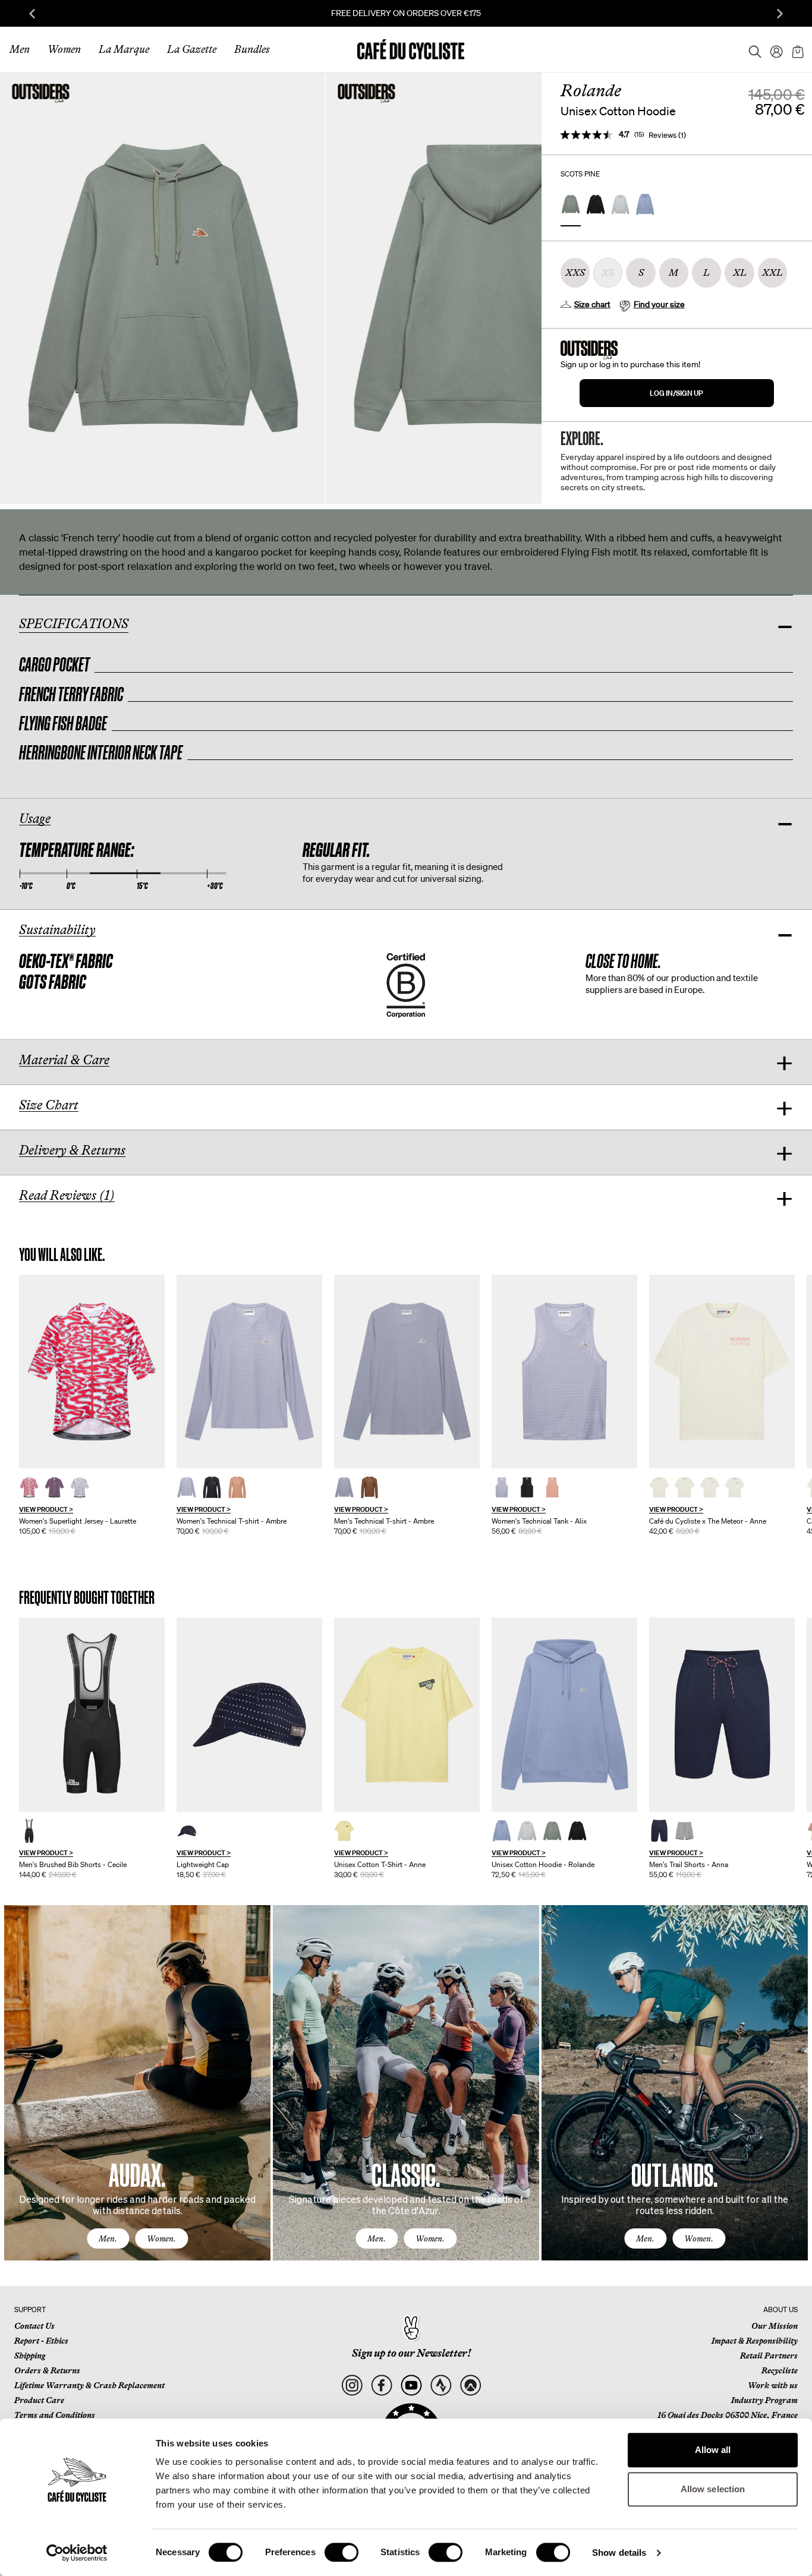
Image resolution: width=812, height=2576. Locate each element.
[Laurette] (92, 1372)
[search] (751, 49)
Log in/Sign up (676, 393)
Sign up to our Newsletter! (411, 2353)
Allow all (713, 2450)
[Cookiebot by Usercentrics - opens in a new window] (77, 2553)
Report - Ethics (41, 2341)
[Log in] (773, 49)
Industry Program (764, 2400)
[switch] (342, 2552)
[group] (92, 1405)
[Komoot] (470, 2386)
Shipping (30, 2356)
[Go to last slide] (32, 14)
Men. (108, 2238)
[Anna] (722, 1715)
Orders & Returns (47, 2370)
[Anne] (722, 1372)
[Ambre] (249, 1372)
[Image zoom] (162, 288)
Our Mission (775, 2326)
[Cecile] (92, 1715)
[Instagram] (352, 2386)
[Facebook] (381, 2386)
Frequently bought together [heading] (87, 1598)
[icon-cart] (797, 49)
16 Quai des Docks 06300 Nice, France (728, 2415)
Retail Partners (769, 2356)
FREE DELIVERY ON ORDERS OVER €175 (406, 13)
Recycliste (780, 2370)
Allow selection (713, 2489)
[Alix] (564, 1372)
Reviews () (667, 135)
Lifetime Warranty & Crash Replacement (89, 2385)
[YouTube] (411, 2386)
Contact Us (34, 2326)
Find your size (659, 304)
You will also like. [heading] (62, 1255)
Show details (619, 2553)
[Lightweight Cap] (249, 1715)
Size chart (592, 304)
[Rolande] (564, 1715)
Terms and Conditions (55, 2415)
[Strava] (441, 2386)
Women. (161, 2238)
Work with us (773, 2385)
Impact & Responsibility (755, 2341)
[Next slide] (780, 14)
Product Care (39, 2400)
